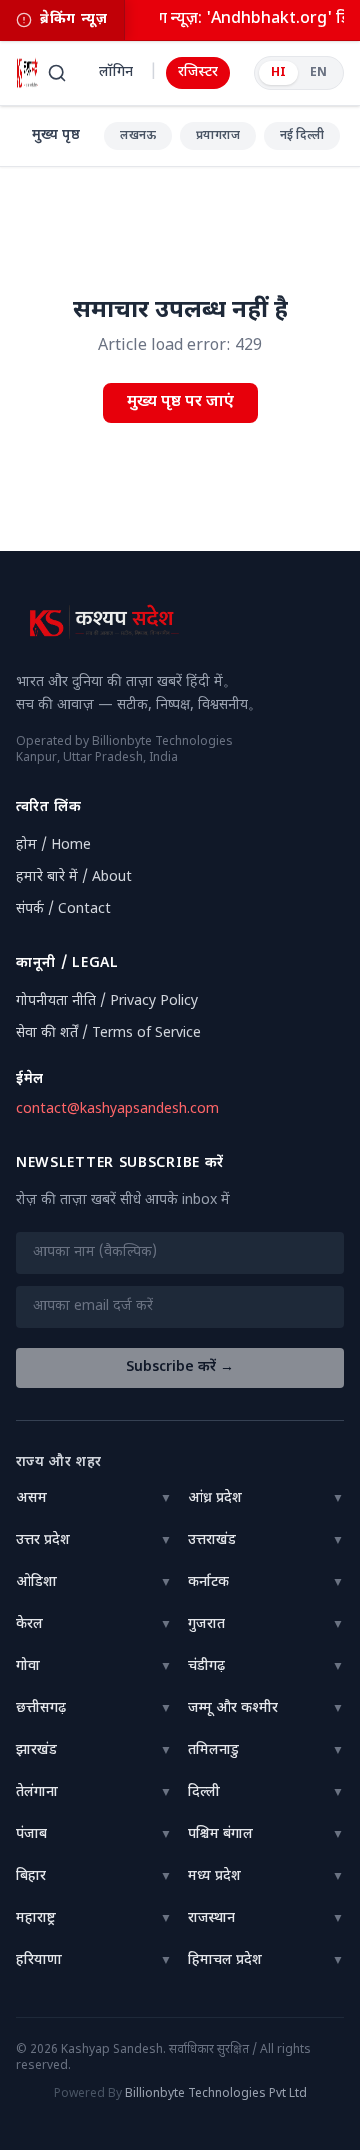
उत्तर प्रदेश (43, 1540)
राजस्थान (211, 1918)
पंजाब (31, 1834)
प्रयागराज (218, 136)
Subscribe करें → (180, 1367)
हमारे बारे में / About (74, 877)
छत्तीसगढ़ (41, 1708)
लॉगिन (116, 72)
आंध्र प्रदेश (215, 1498)
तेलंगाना (37, 1792)
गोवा (28, 1666)
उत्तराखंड (212, 1540)
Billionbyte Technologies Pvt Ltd (216, 2094)
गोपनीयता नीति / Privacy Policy (107, 1001)
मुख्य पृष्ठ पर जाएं (180, 402)
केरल (29, 1624)
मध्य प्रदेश (214, 1876)
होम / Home (53, 845)
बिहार (31, 1876)
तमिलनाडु (213, 1750)
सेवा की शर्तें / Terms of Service (108, 1033)
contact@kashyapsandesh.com (117, 1109)
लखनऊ (138, 136)
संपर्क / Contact (63, 909)
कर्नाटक (208, 1582)
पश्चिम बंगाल (220, 1834)
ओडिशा (36, 1582)
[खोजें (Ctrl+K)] (57, 73)
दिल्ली (204, 1792)
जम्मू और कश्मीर (233, 1708)
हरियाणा (39, 1960)
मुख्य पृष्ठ (56, 135)
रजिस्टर (198, 72)
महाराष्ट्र (36, 1918)
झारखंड (36, 1750)
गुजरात (206, 1624)
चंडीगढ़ (206, 1666)
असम (31, 1498)
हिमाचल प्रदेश (225, 1960)
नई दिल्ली (302, 136)
